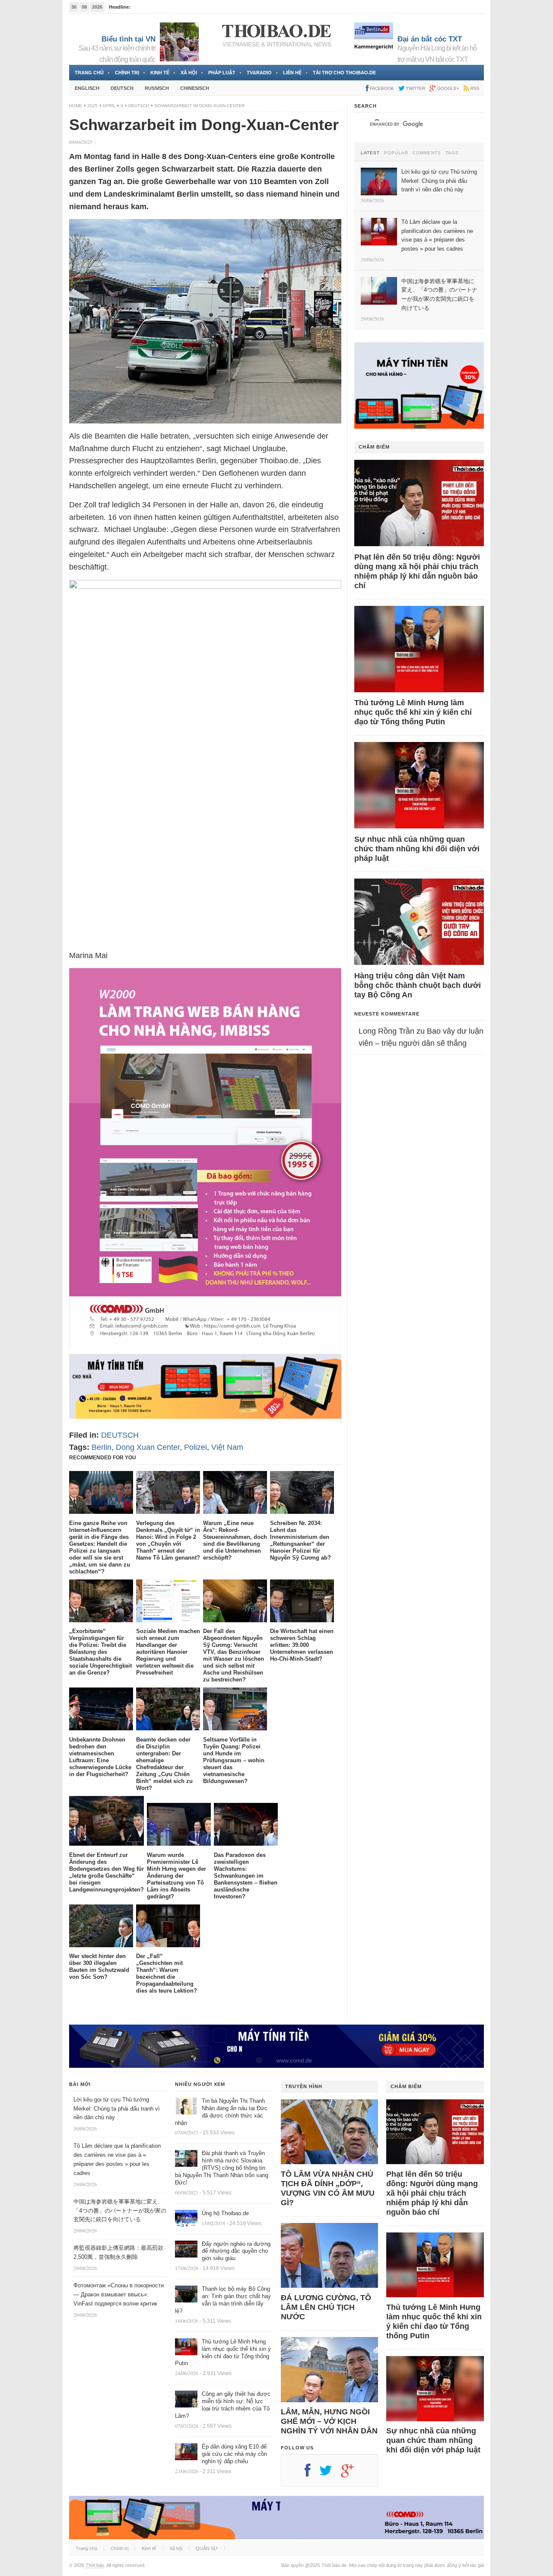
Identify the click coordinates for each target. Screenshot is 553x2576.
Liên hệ (292, 73)
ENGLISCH (87, 88)
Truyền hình (304, 2086)
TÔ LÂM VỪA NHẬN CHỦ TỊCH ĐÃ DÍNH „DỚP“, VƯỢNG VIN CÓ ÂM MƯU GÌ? (328, 2188)
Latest (370, 153)
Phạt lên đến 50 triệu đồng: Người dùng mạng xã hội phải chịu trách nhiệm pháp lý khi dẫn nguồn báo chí (417, 571)
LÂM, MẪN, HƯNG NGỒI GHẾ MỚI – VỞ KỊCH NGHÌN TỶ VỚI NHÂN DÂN (329, 2421)
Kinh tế (160, 73)
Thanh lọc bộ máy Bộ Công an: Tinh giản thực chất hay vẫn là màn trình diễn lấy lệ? (223, 2300)
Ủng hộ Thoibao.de (225, 2213)
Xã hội (189, 73)
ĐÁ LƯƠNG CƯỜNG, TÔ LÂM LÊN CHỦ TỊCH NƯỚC (326, 2307)
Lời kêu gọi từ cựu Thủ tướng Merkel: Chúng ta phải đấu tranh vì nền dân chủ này (117, 2109)
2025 (92, 106)
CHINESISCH (195, 88)
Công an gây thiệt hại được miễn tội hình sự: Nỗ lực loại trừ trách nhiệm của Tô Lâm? (223, 2405)
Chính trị (127, 73)
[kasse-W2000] (205, 1347)
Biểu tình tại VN (129, 39)
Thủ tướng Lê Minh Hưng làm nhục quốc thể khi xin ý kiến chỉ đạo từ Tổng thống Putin (413, 712)
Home (76, 106)
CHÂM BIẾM (374, 447)
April (109, 106)
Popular (396, 153)
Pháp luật (222, 73)
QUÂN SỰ (207, 2548)
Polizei (195, 1447)
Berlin (102, 1447)
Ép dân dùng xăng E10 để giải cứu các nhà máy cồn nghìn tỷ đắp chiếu (234, 2454)
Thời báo (95, 2565)
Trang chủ (89, 73)
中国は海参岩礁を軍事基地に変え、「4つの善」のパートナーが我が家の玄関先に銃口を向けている (120, 2211)
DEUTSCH (122, 88)
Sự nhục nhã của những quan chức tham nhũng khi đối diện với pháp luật (417, 849)
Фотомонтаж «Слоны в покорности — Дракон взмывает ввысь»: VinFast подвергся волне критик (119, 2294)
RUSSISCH (157, 88)
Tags (452, 153)
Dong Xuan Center (148, 1447)
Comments (427, 153)
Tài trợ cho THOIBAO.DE (344, 73)
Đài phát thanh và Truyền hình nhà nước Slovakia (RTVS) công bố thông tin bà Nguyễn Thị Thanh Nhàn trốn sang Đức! (222, 2168)
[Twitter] (330, 2474)
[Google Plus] (352, 2474)
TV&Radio (259, 73)
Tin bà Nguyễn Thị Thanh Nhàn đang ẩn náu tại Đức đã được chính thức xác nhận (221, 2112)
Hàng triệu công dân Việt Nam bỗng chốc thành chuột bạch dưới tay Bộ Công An (418, 985)
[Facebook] (312, 2474)
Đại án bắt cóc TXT (430, 39)
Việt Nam (227, 1447)
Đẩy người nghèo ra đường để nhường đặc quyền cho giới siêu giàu (236, 2251)
